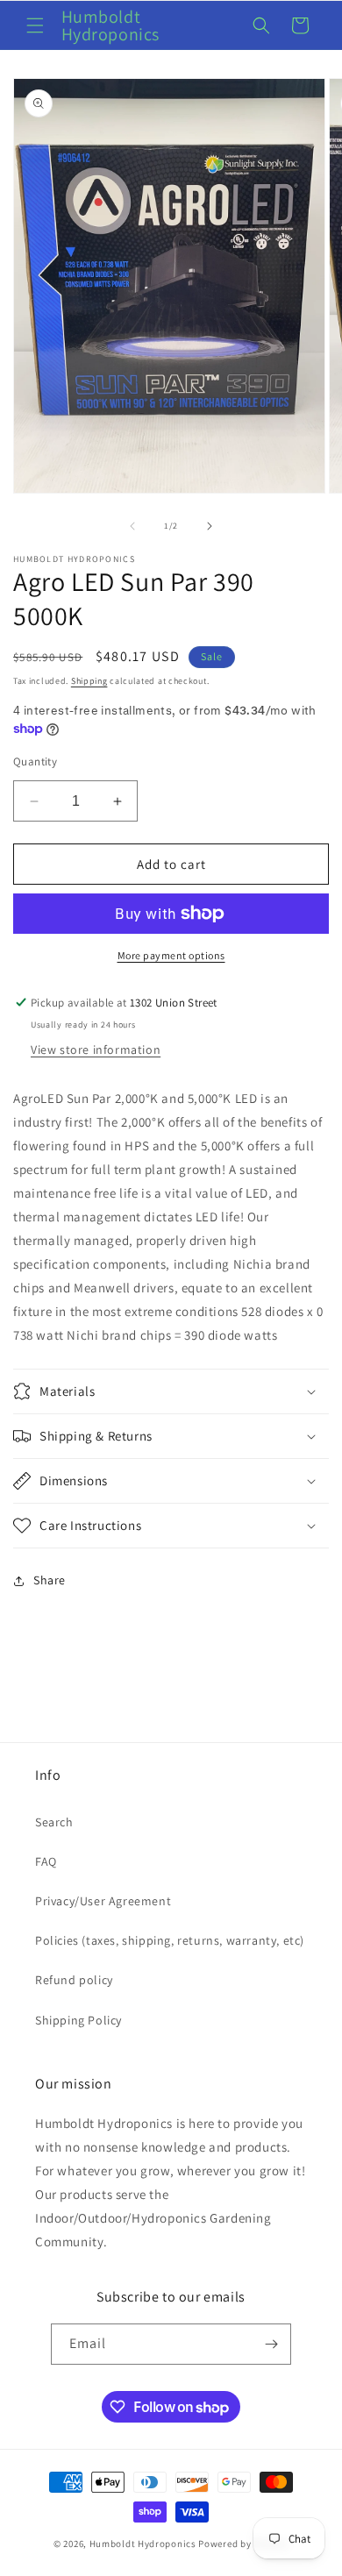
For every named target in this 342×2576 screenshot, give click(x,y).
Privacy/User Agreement (103, 1901)
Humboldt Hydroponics (143, 2544)
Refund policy (74, 1980)
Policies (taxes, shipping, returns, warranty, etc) (170, 1940)
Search (54, 1822)
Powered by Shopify (243, 2544)
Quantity (35, 761)
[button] (35, 25)
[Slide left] (132, 526)
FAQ (46, 1861)
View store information (96, 1050)
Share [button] (50, 1580)
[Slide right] (210, 526)
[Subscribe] (271, 2344)
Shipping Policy (78, 2020)
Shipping (89, 681)
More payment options (171, 955)
